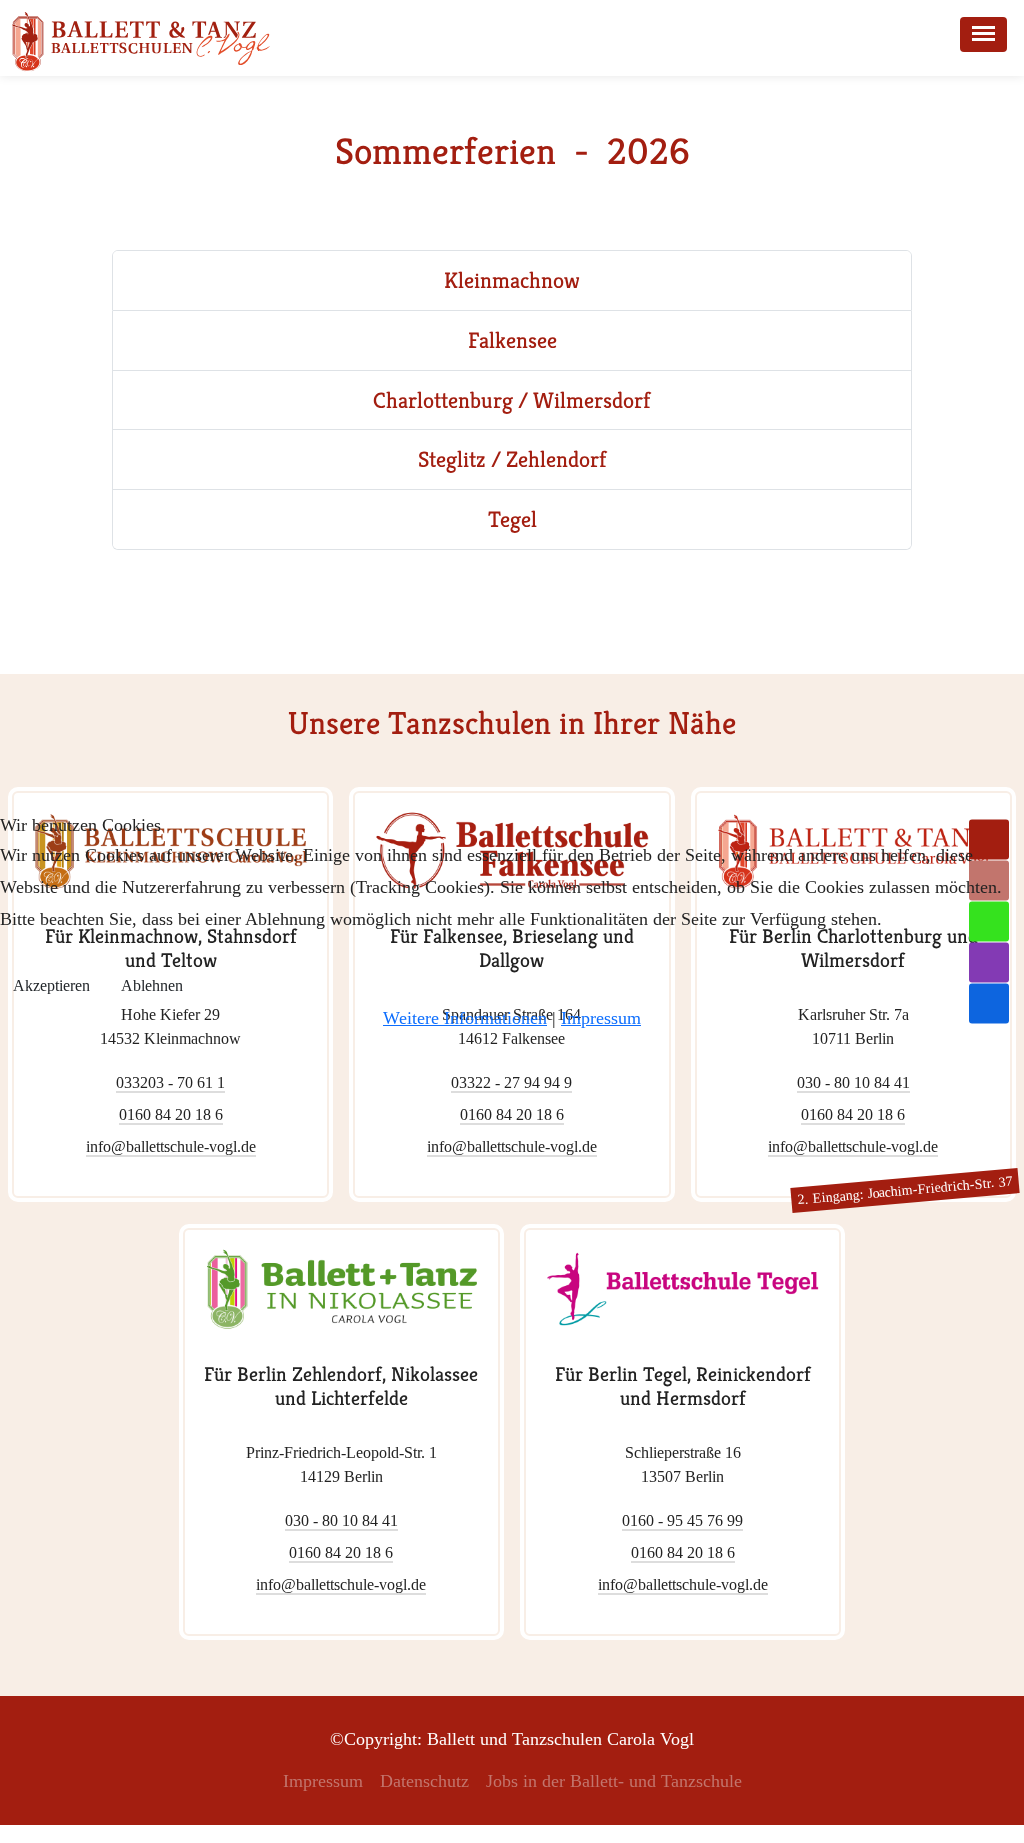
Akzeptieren (51, 985)
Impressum (601, 1018)
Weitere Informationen (465, 1018)
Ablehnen (152, 985)
